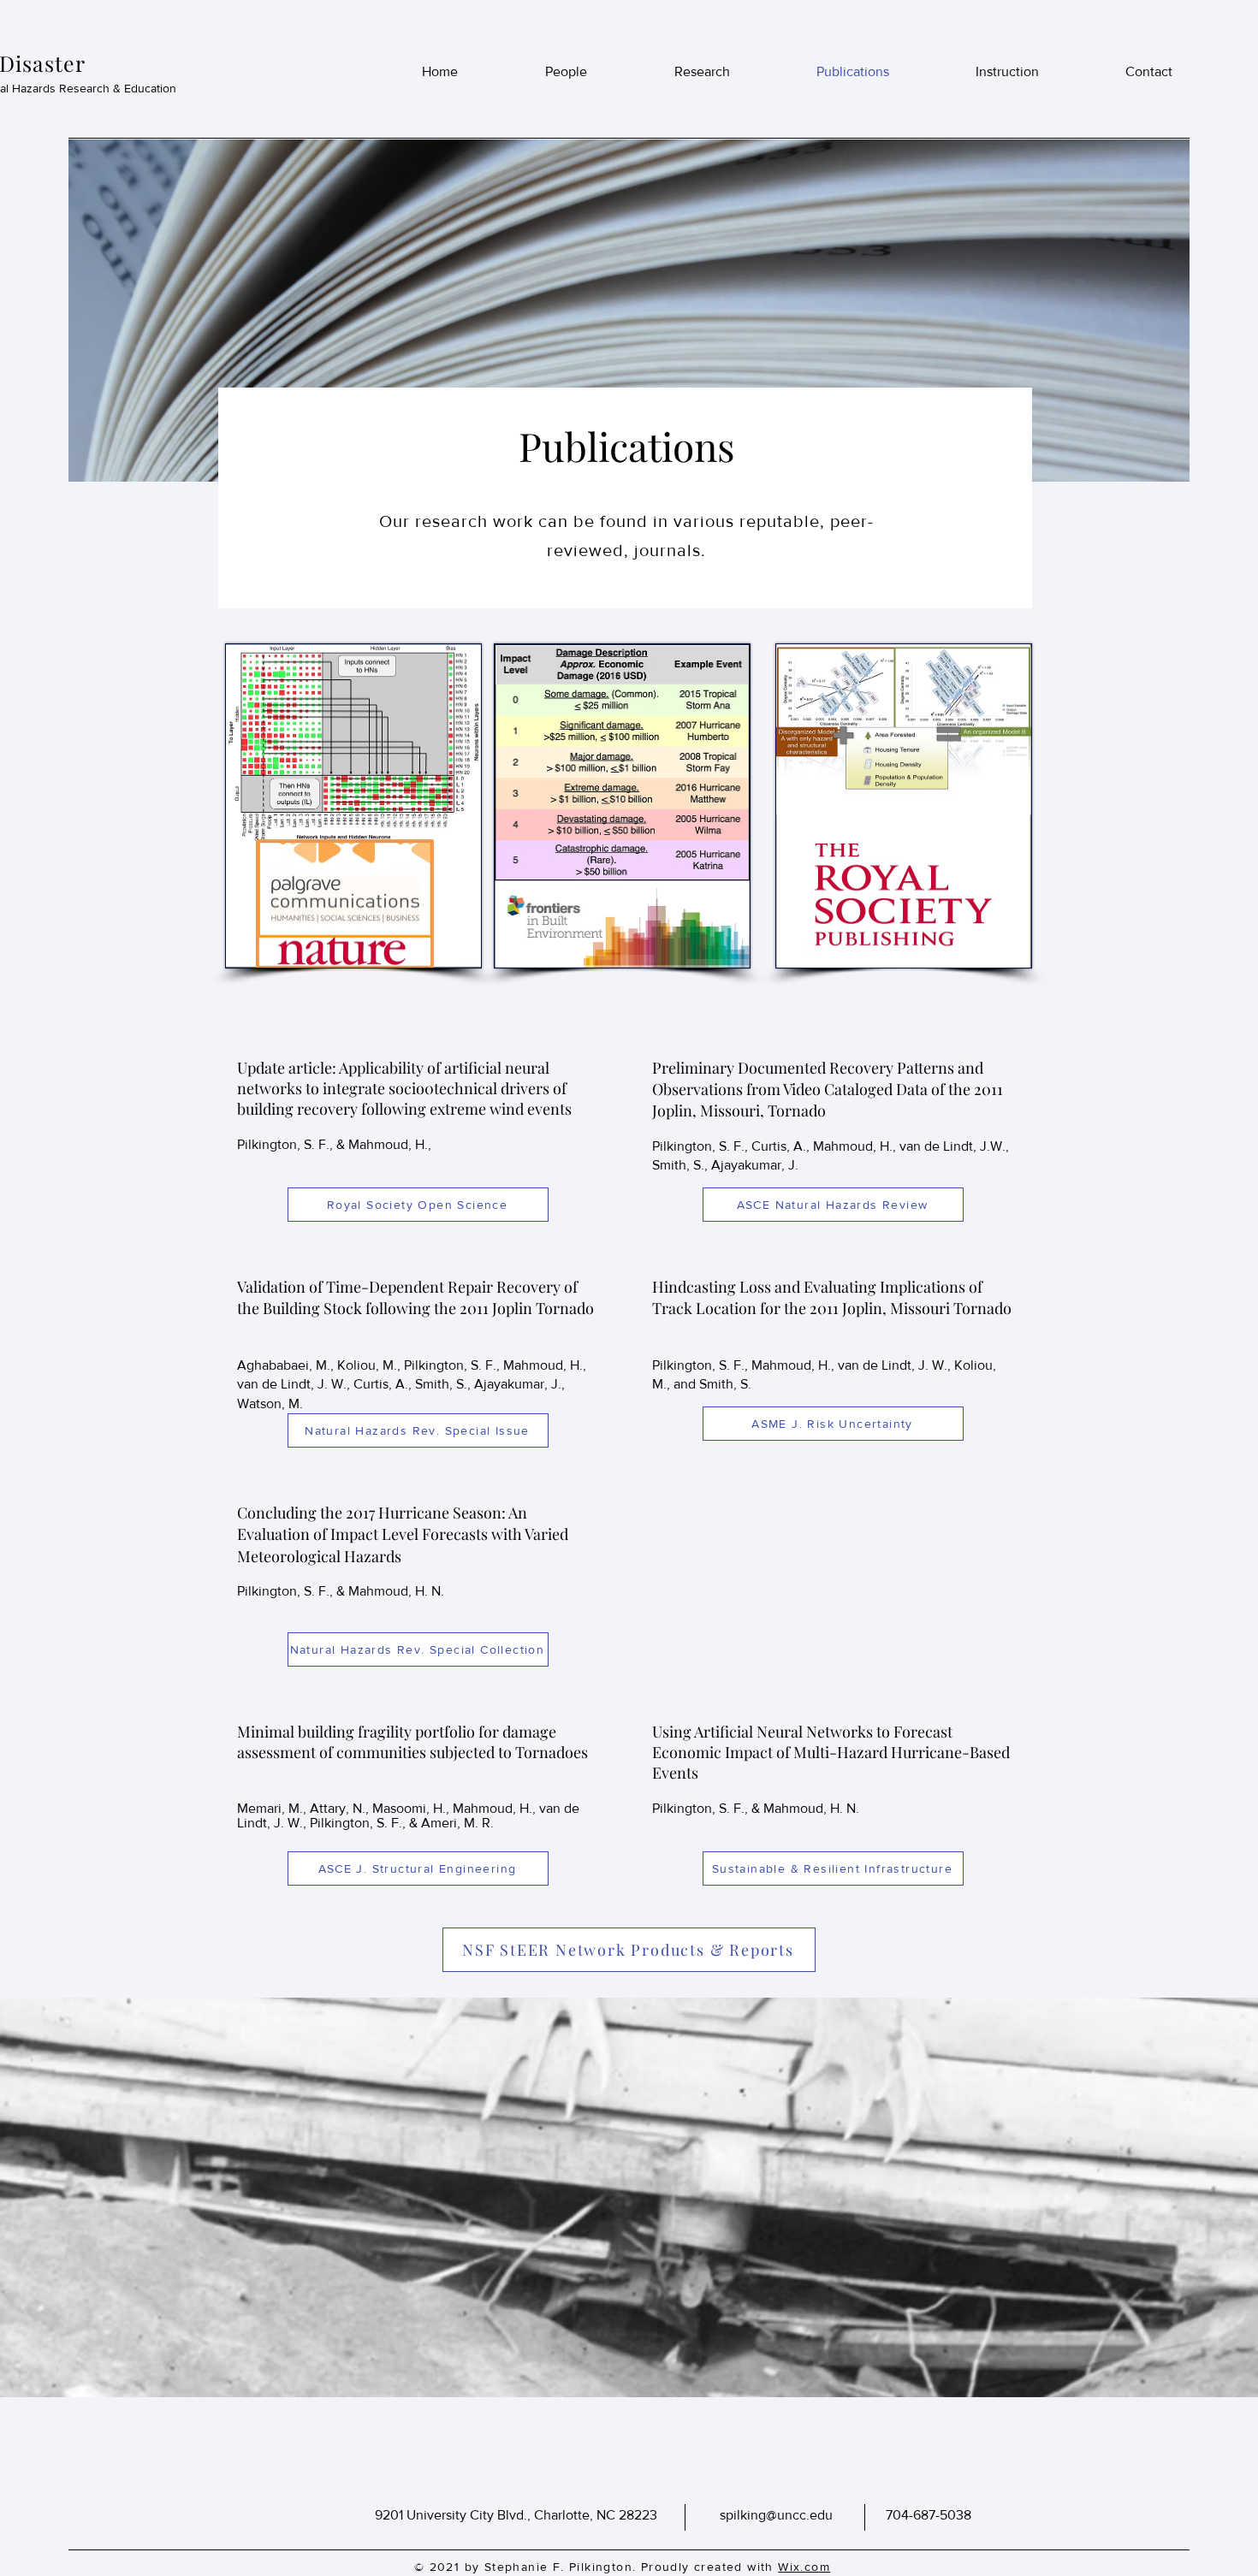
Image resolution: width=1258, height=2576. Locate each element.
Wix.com (804, 2567)
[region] (355, 830)
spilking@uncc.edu (776, 2515)
